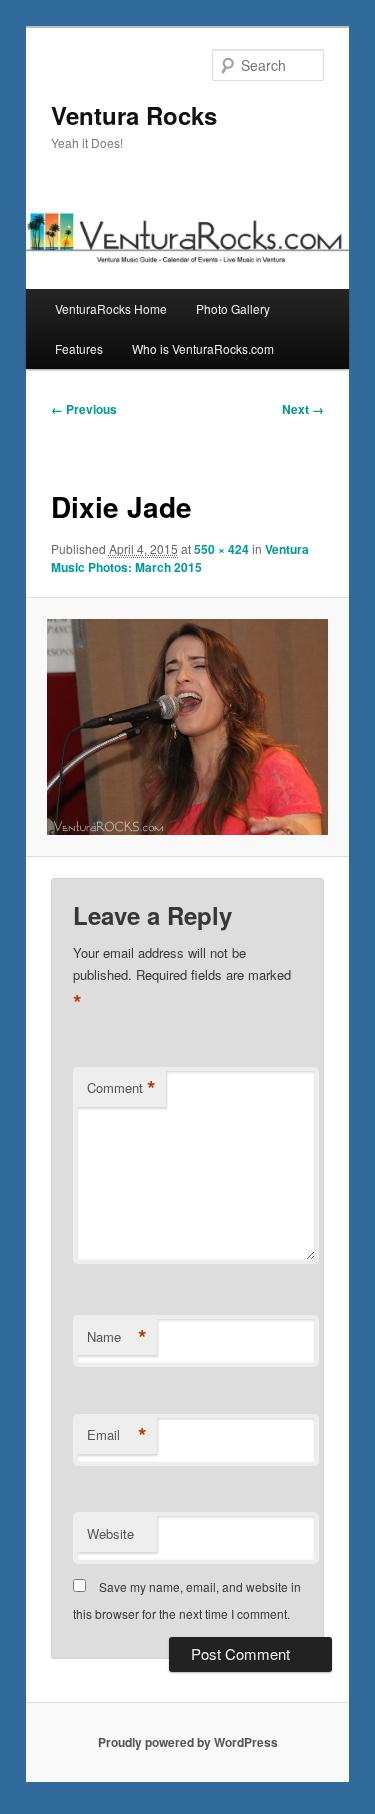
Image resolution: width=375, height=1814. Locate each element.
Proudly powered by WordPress (188, 1742)
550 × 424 (221, 549)
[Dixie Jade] (187, 727)
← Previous (84, 409)
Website (110, 1533)
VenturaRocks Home (111, 308)
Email (117, 1435)
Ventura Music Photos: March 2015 (180, 558)
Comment (121, 1088)
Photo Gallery (233, 308)
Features (79, 348)
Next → (303, 409)
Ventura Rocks (134, 115)
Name (117, 1337)
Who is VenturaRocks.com (203, 348)
